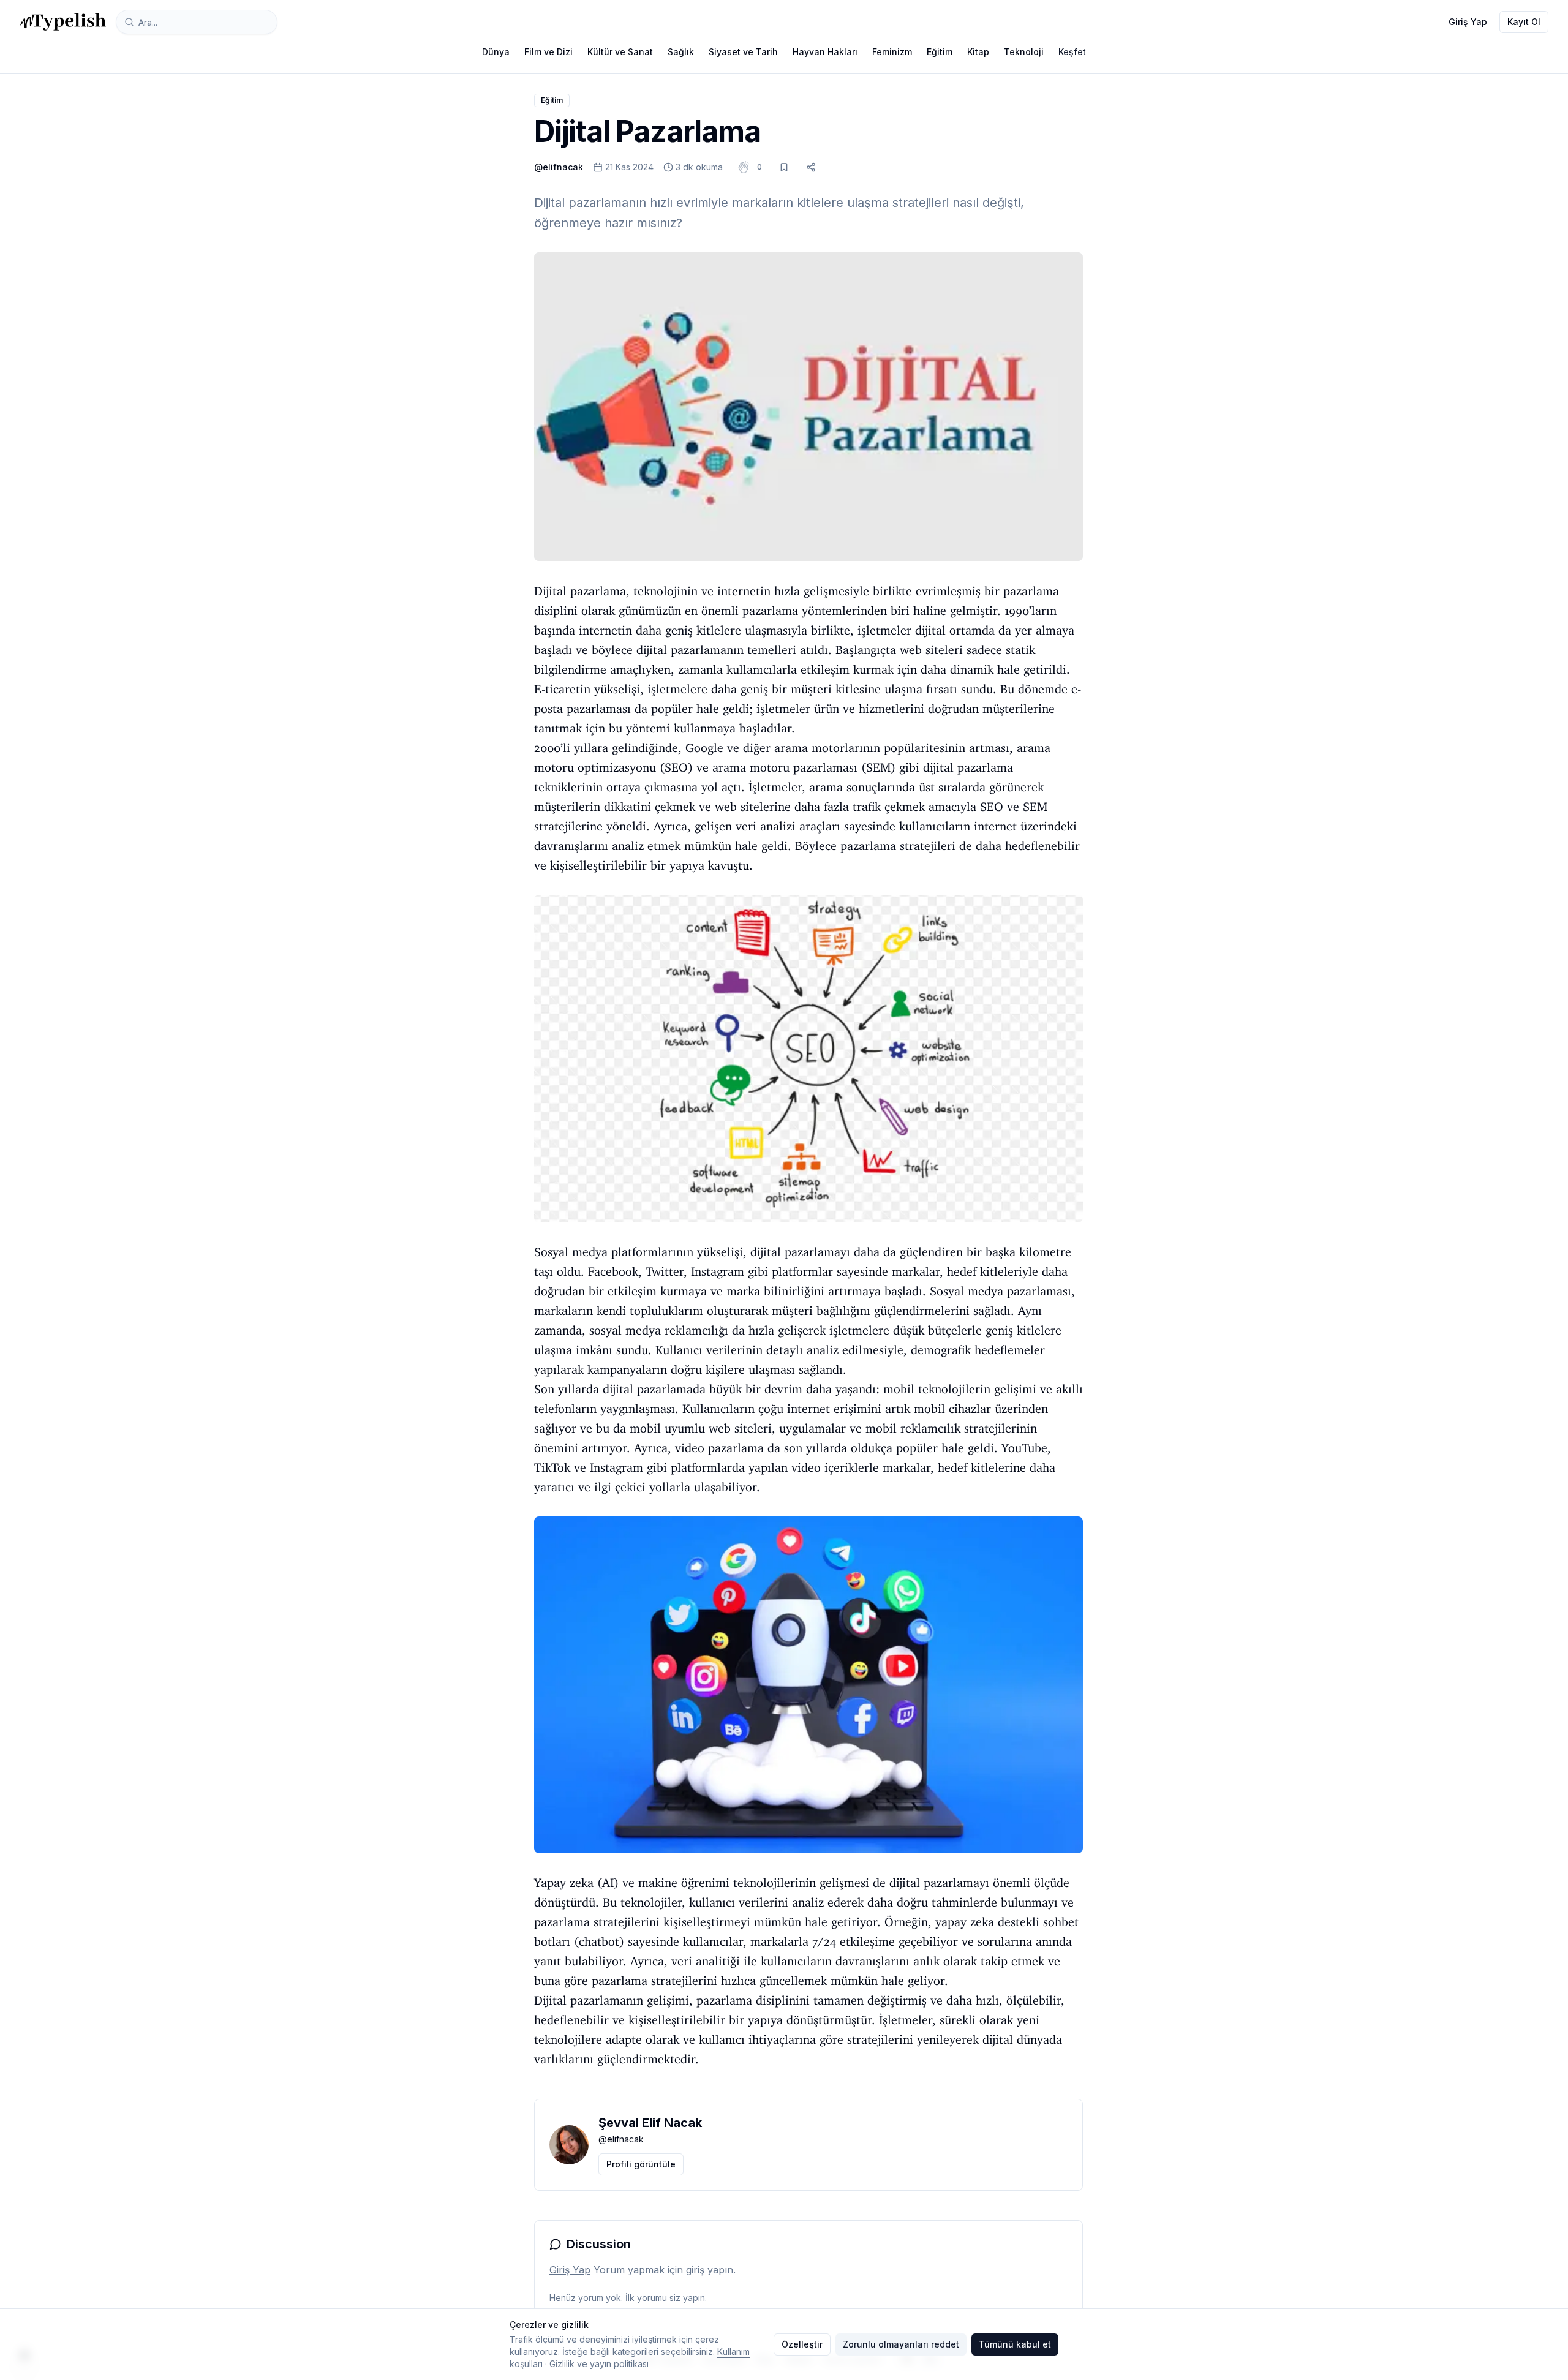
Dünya (496, 52)
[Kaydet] (784, 167)
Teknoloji (1024, 52)
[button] (759, 167)
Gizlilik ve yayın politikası (599, 2364)
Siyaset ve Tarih (743, 52)
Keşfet (1072, 52)
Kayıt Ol (1524, 22)
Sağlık (681, 52)
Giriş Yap (1468, 22)
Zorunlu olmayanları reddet (901, 2344)
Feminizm (892, 52)
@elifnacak (559, 167)
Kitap (978, 52)
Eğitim (940, 52)
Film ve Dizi (548, 52)
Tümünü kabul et (1015, 2344)
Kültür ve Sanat (620, 52)
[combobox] (197, 22)
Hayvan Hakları (825, 52)
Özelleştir (802, 2344)
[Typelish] (63, 22)
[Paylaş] (811, 167)
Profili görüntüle (641, 2164)
